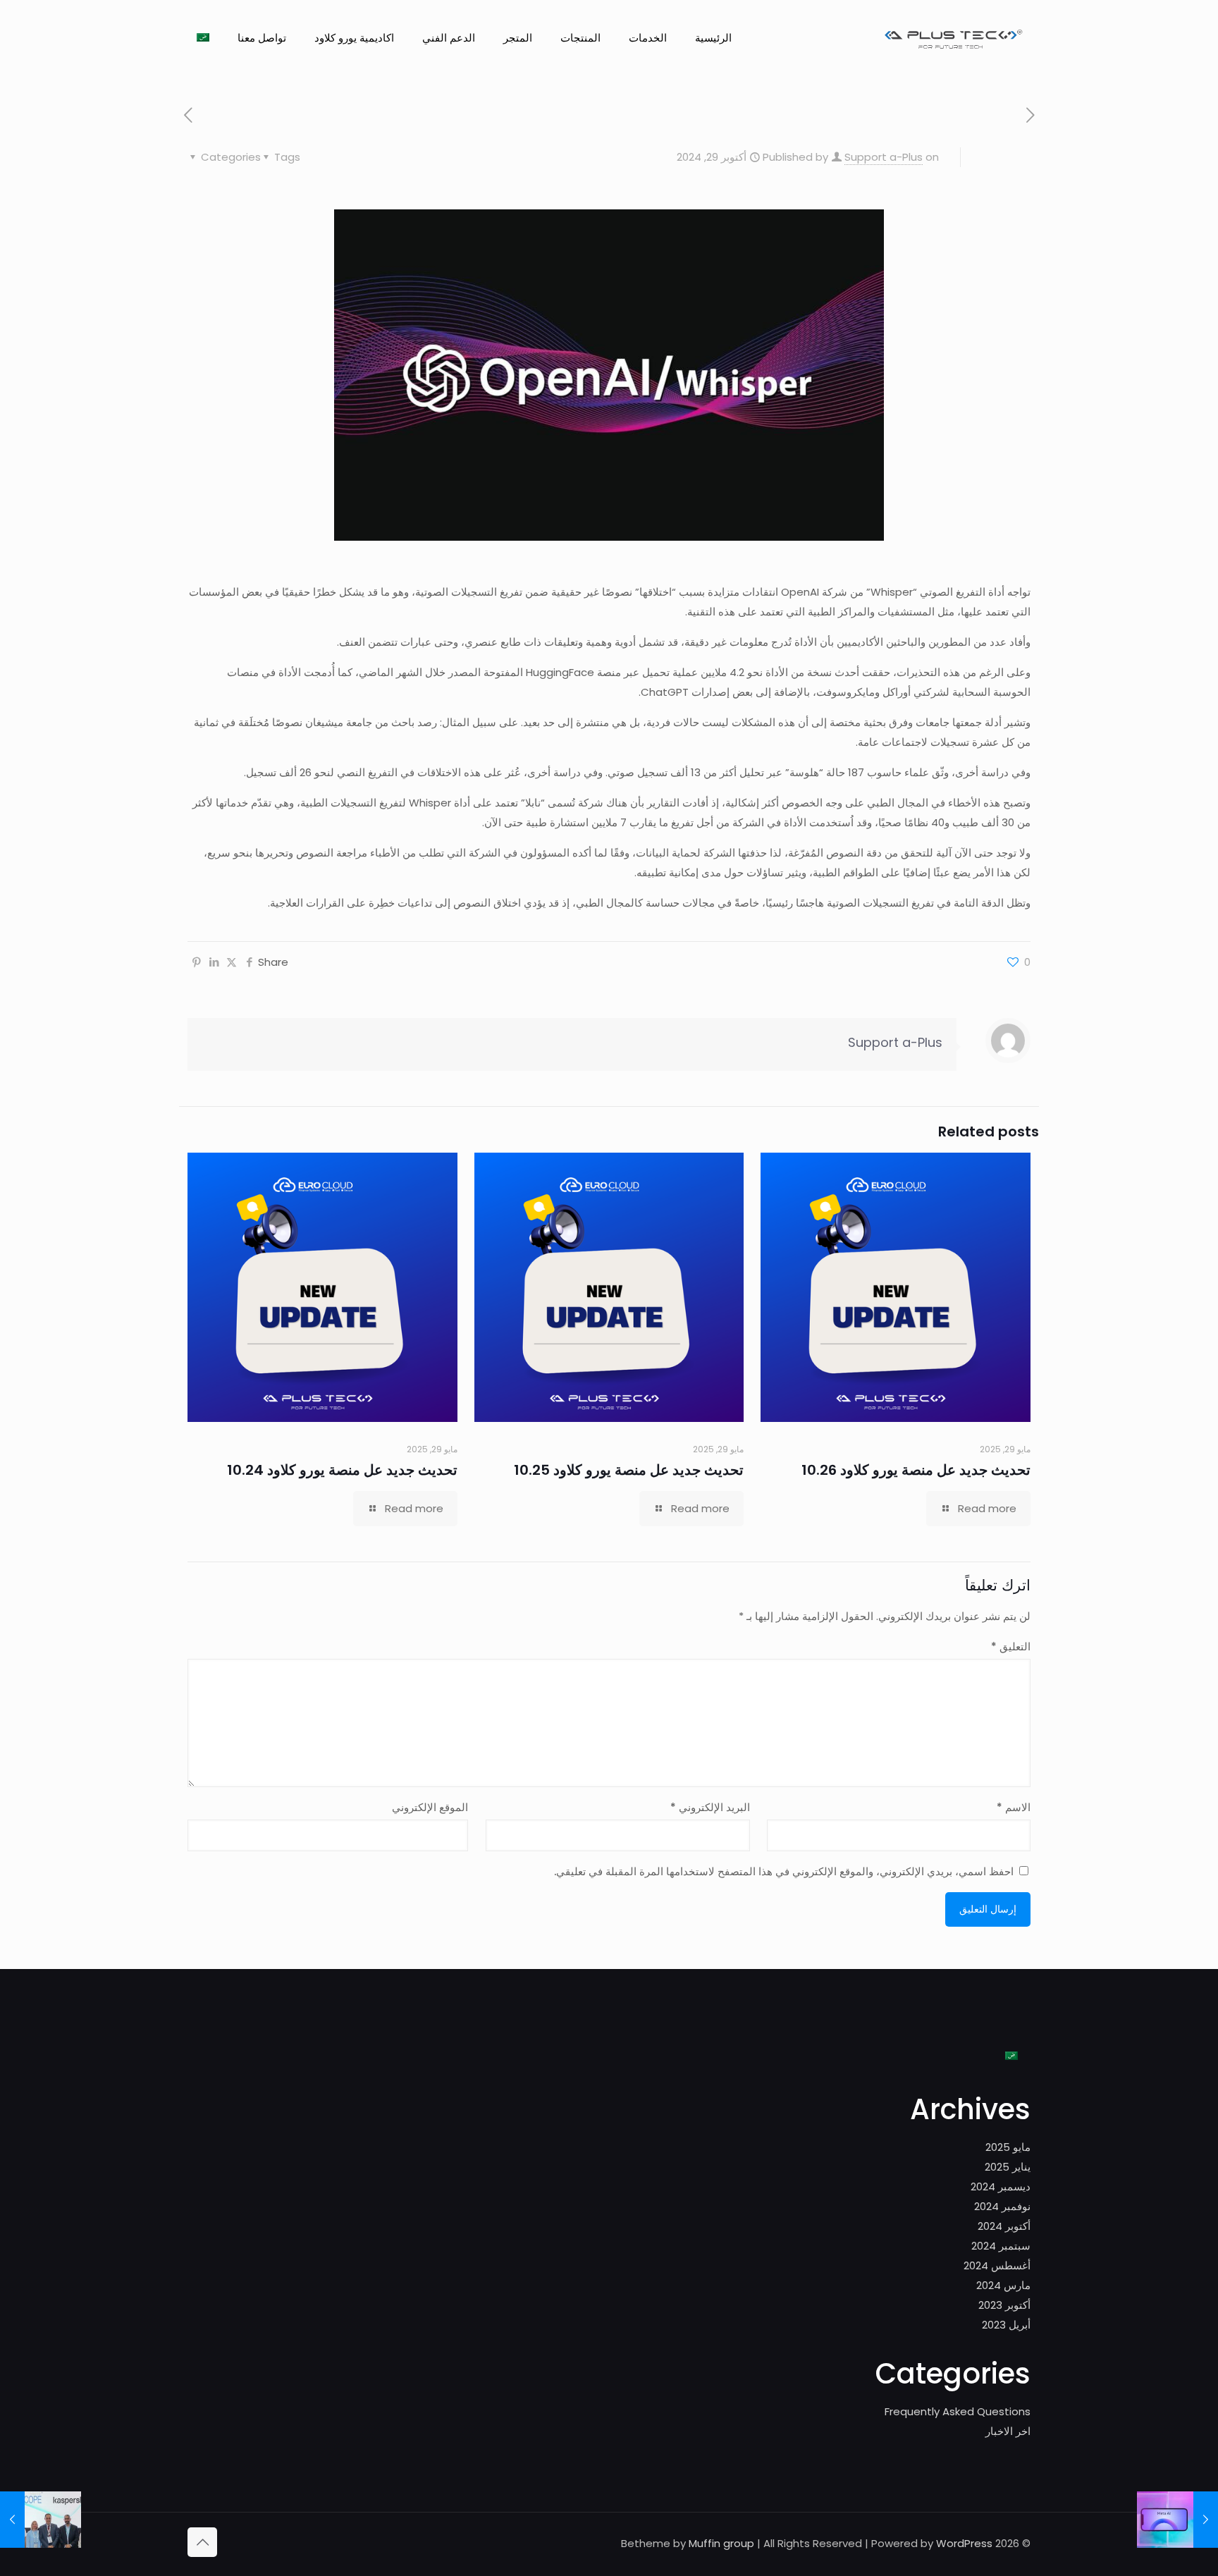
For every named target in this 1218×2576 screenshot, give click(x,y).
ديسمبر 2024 (1001, 2186)
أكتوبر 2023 (1004, 2305)
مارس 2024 (1003, 2285)
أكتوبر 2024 (1004, 2226)
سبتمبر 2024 (1001, 2246)
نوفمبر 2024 (1002, 2206)
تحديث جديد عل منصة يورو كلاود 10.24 (342, 1470)
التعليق (1011, 1646)
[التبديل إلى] (203, 38)
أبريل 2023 (1006, 2325)
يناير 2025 (1008, 2167)
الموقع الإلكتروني (430, 1807)
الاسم (1014, 1807)
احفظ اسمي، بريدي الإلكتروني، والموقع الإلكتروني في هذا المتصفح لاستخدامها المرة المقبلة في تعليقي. (784, 1871)
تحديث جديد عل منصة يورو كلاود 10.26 (916, 1470)
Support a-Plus (884, 157)
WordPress (964, 2543)
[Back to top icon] (202, 2542)
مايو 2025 (1008, 2147)
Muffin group (721, 2543)
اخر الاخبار (1008, 2431)
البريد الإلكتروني (710, 1807)
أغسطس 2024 (997, 2265)
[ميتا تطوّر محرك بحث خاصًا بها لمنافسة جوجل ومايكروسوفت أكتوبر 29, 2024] (1177, 2520)
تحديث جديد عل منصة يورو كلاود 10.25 (629, 1470)
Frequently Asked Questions (958, 2411)
